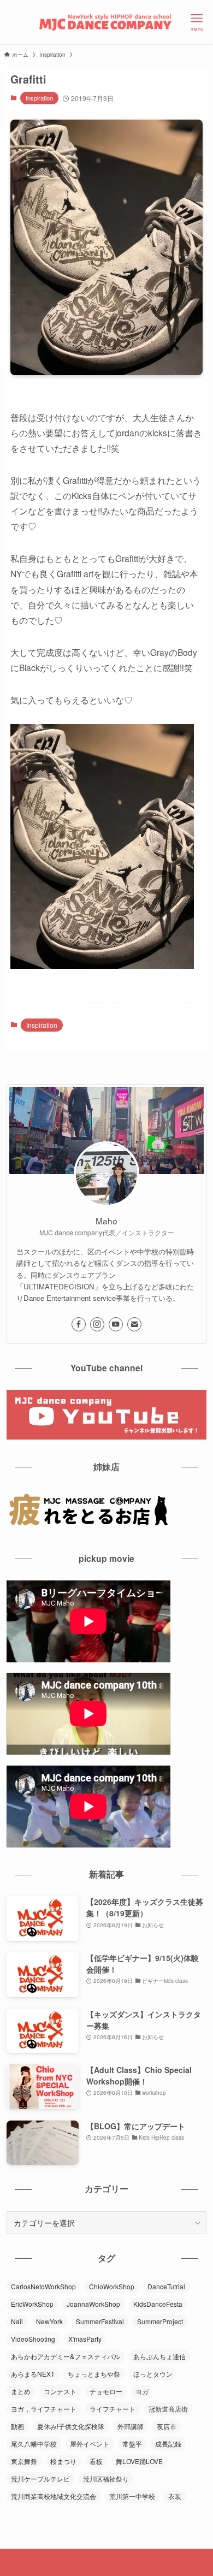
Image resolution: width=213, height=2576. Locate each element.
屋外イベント (90, 2444)
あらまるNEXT (33, 2374)
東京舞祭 (24, 2461)
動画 (17, 2426)
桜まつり (63, 2461)
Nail (17, 2321)
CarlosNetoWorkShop (43, 2286)
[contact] (134, 1324)
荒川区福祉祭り (106, 2479)
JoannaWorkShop (93, 2304)
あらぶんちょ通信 (159, 2356)
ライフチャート (113, 2409)
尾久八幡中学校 (34, 2444)
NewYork (49, 2321)
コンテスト (60, 2391)
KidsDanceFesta (158, 2304)
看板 (96, 2461)
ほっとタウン (153, 2374)
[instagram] (97, 1324)
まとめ (21, 2391)
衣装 (175, 2496)
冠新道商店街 (168, 2409)
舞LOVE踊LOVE (139, 2461)
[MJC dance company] (106, 22)
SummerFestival (100, 2321)
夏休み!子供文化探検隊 (71, 2426)
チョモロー (106, 2391)
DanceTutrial (166, 2286)
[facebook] (79, 1324)
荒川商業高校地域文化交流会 (54, 2496)
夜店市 (167, 2426)
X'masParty (85, 2339)
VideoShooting (33, 2339)
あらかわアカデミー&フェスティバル (66, 2356)
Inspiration (39, 98)
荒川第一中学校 (132, 2496)
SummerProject (160, 2321)
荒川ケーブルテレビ (40, 2479)
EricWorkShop (32, 2304)
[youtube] (116, 1324)
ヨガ (142, 2391)
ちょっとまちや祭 (94, 2374)
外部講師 (131, 2426)
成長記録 (168, 2444)
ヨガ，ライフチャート (44, 2409)
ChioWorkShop (112, 2286)
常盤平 (132, 2444)
